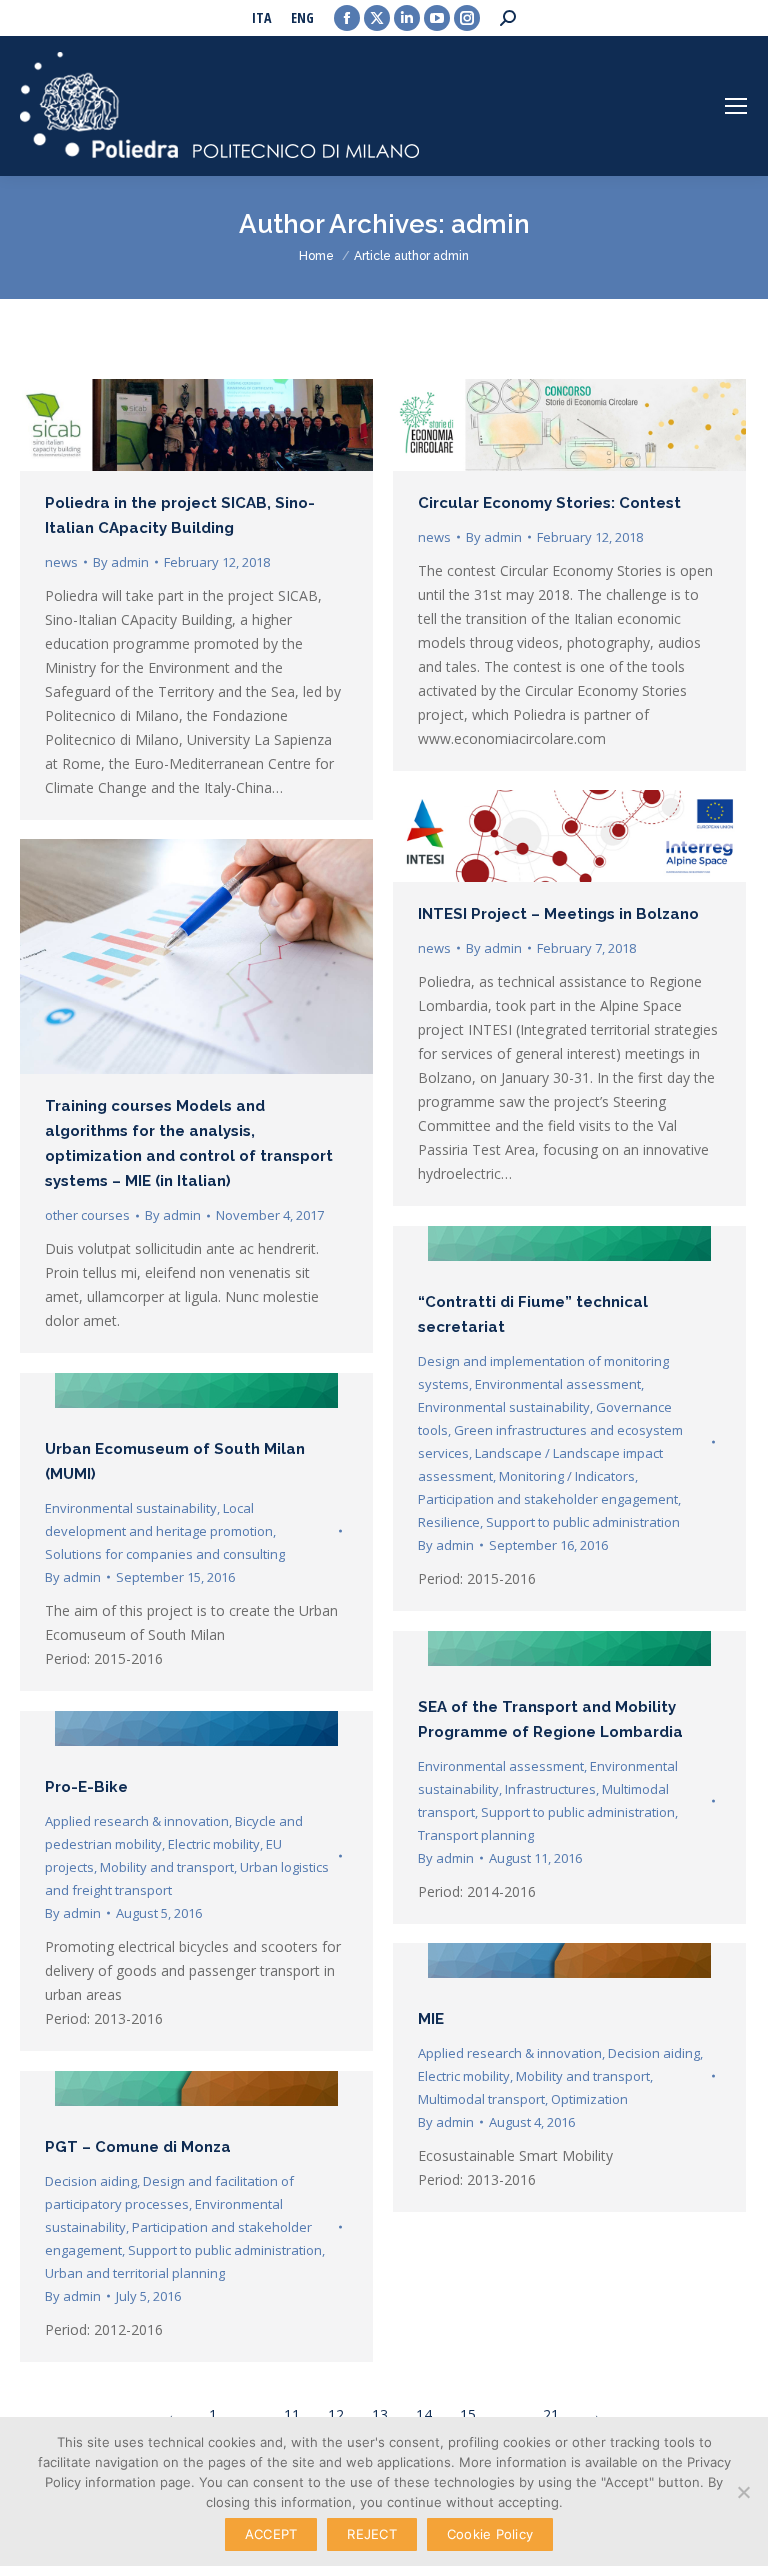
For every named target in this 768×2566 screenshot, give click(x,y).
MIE (431, 2019)
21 (551, 2414)
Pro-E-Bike (86, 1787)
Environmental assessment (558, 1384)
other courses (87, 1215)
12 (336, 2414)
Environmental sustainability (504, 1407)
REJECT (372, 2534)
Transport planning (476, 1835)
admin (490, 224)
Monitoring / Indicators (567, 1476)
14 (424, 2414)
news (61, 562)
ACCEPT (271, 2534)
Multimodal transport (481, 2099)
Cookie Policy (490, 2534)
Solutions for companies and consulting (165, 1554)
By (121, 562)
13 (380, 2414)
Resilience (449, 1522)
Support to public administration (583, 1522)
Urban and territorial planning (135, 2273)
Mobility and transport (167, 1867)
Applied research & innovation (137, 1821)
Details (597, 1248)
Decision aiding (654, 2053)
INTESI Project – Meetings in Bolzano (558, 914)
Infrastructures (550, 1789)
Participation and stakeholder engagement (548, 1499)
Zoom (543, 1248)
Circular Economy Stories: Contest (549, 503)
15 (468, 2414)
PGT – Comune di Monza (138, 2147)
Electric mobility (214, 1844)
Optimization (589, 2099)
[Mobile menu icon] (736, 106)
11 (292, 2414)
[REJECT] (743, 2492)
